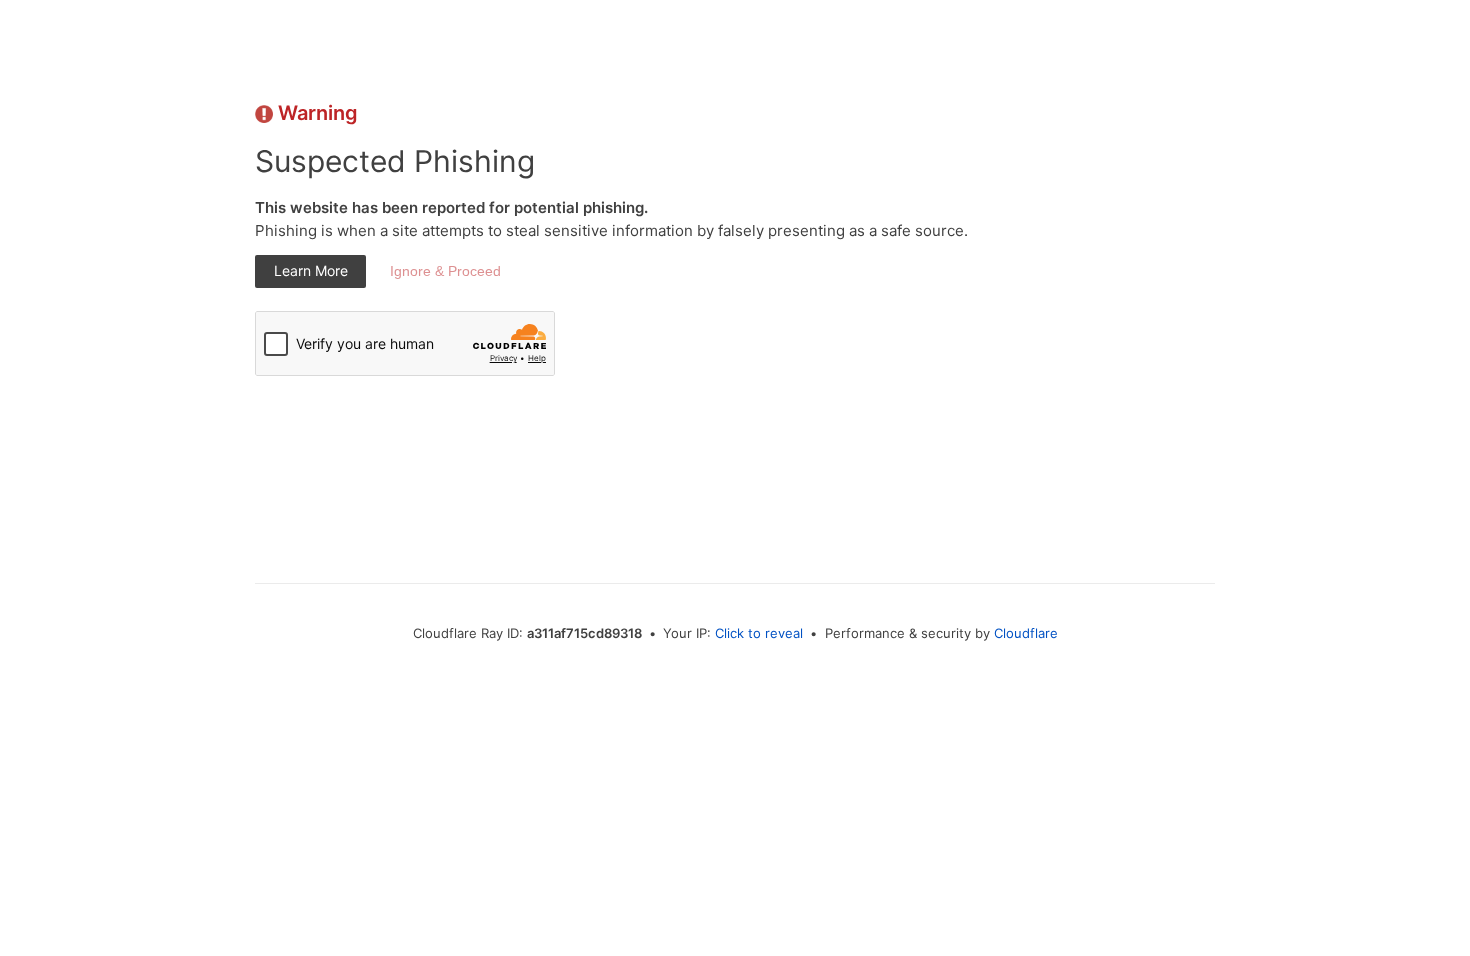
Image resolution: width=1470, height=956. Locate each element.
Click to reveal (759, 633)
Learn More (311, 270)
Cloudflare (1026, 633)
